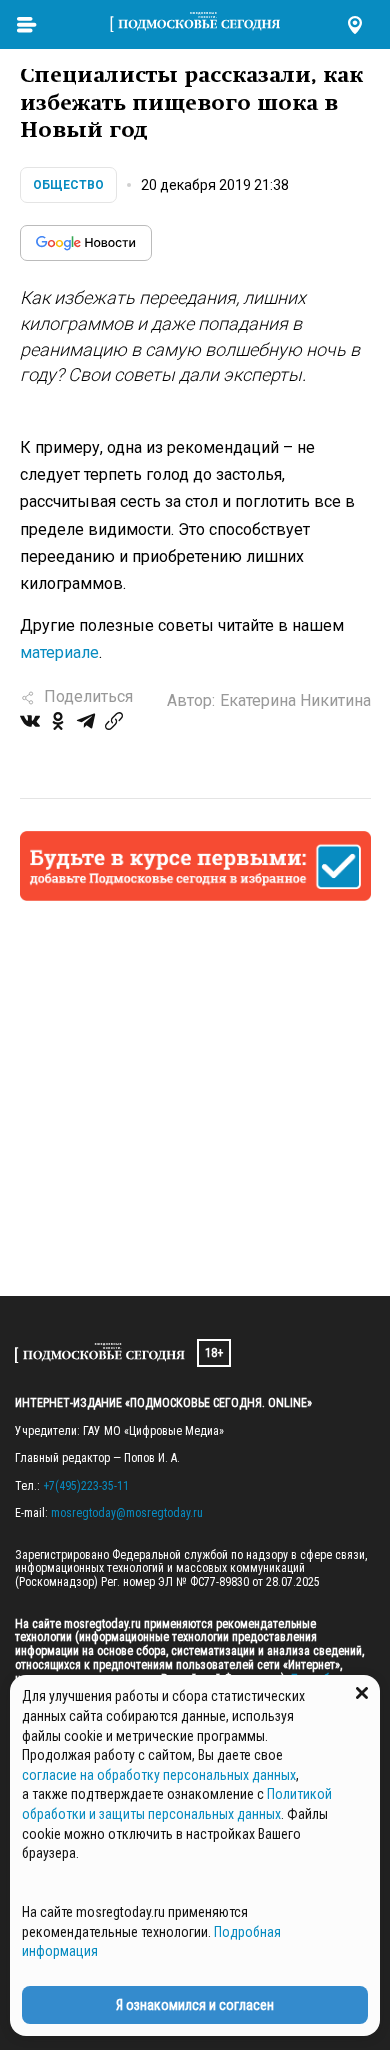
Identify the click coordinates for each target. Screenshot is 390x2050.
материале (59, 652)
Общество (68, 185)
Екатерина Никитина (295, 700)
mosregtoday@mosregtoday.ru (127, 1513)
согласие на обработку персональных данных (159, 1775)
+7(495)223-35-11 (86, 1486)
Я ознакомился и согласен (195, 2005)
